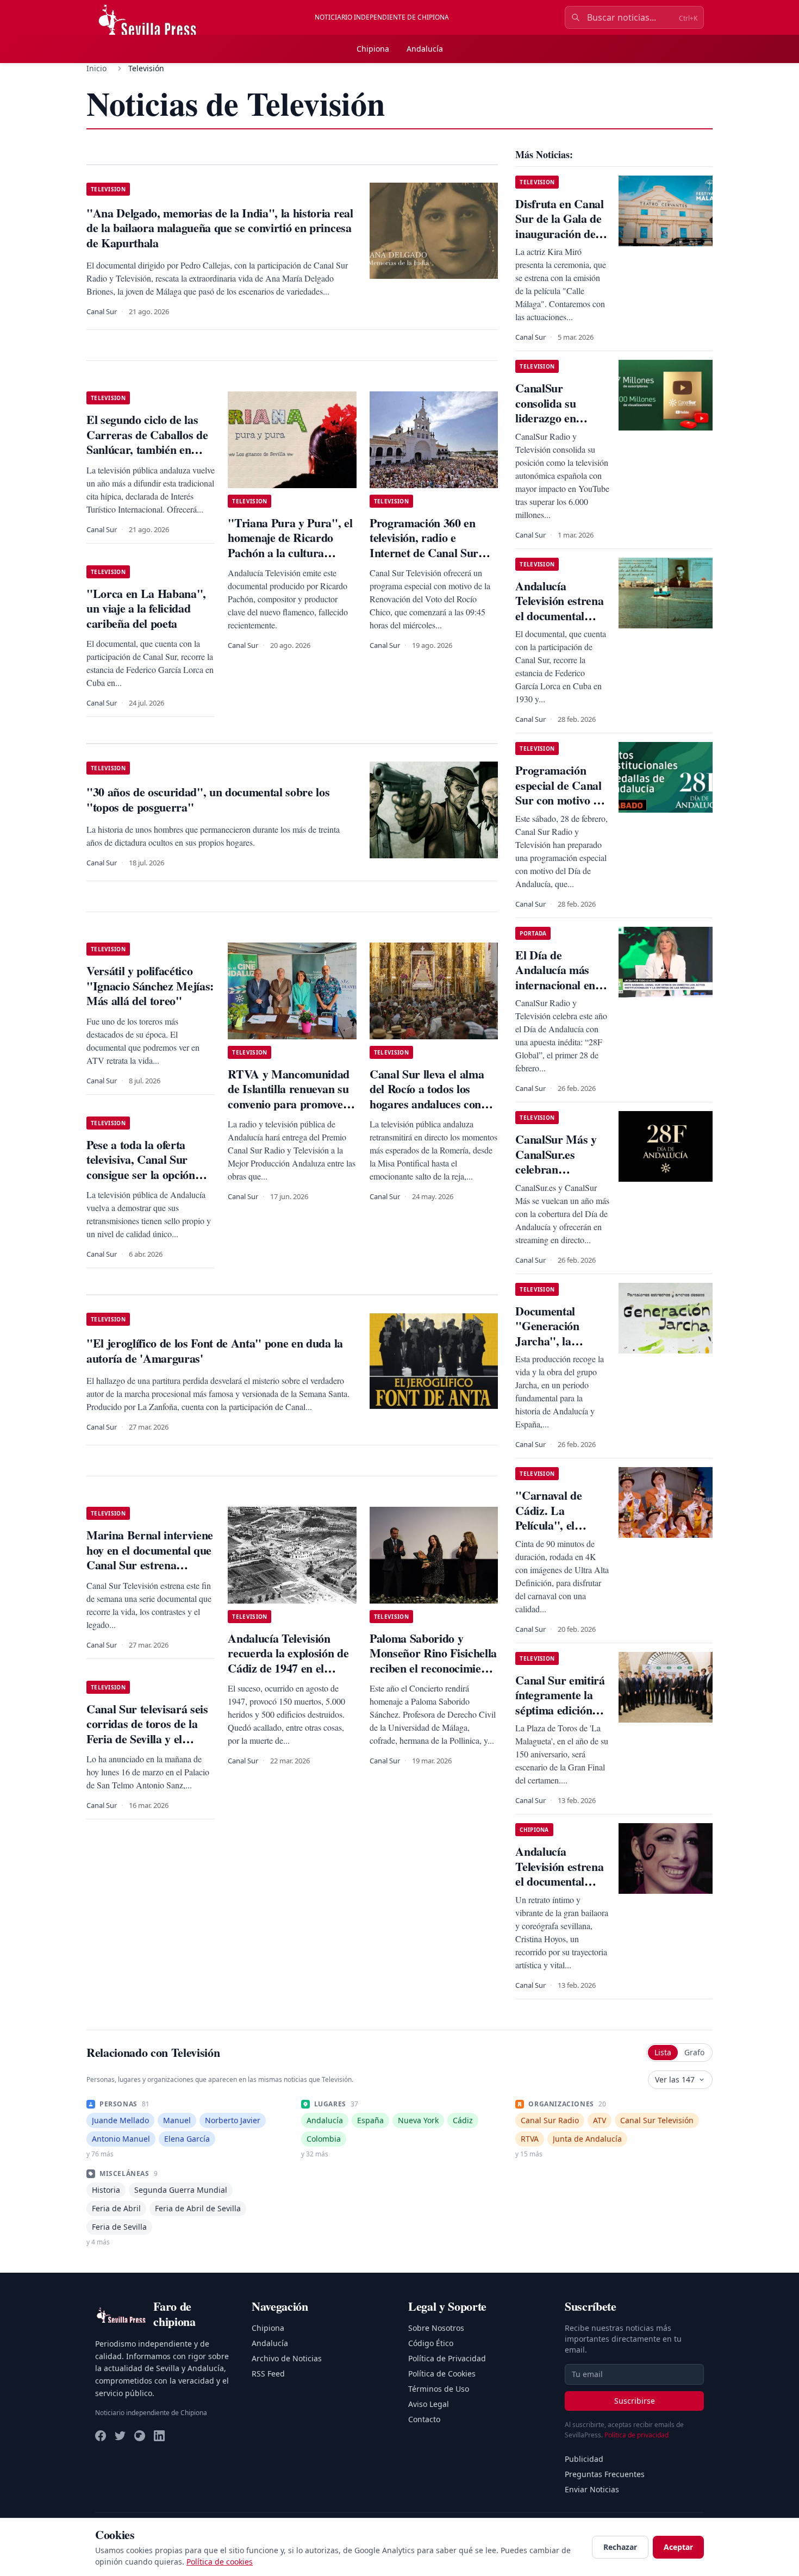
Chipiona (373, 49)
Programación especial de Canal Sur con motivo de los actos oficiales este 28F (560, 800)
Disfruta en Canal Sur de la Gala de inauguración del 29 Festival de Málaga (559, 233)
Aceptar (678, 2547)
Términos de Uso (439, 2389)
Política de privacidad (636, 2435)
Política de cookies (220, 2562)
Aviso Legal (429, 2404)
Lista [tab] (663, 2052)
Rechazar (620, 2547)
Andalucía (425, 49)
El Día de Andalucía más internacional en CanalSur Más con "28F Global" (562, 985)
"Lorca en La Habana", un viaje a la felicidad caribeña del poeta (146, 608)
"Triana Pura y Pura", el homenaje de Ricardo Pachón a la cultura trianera (290, 545)
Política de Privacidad (447, 2358)
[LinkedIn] (159, 2436)
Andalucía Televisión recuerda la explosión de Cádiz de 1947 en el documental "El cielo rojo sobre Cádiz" (291, 1668)
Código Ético (431, 2343)
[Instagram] (140, 2436)
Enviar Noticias (592, 2489)
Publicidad (584, 2459)
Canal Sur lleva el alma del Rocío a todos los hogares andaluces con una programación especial (427, 1104)
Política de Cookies (442, 2374)
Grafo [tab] (694, 2052)
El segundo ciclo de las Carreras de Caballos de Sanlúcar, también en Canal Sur (147, 442)
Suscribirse (635, 2401)
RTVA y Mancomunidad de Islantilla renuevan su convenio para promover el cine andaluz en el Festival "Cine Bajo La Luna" (289, 1111)
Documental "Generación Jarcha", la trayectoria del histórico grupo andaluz (553, 1348)
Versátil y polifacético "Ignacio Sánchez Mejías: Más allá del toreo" (150, 986)
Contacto (424, 2419)
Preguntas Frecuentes (605, 2474)
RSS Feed (268, 2374)
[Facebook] (101, 2436)
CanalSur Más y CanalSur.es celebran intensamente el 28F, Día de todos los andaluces (558, 1177)
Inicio (96, 68)
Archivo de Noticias (287, 2358)
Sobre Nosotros (436, 2328)
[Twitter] (120, 2436)
